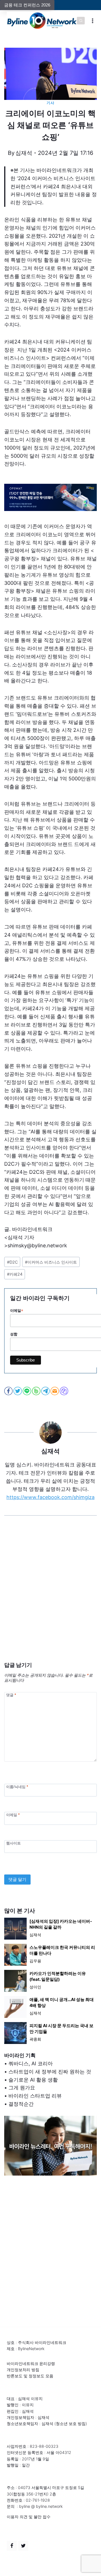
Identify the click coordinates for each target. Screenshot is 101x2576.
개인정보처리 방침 (23, 2370)
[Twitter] (23, 2546)
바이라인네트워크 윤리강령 (31, 2363)
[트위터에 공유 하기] (18, 1391)
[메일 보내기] (55, 1391)
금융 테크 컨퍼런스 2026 (27, 5)
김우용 (35, 1961)
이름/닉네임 (17, 1787)
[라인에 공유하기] (27, 1391)
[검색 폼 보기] (81, 21)
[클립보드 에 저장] (64, 1391)
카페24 (15, 1274)
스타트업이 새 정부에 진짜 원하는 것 (50, 2072)
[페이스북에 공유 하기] (9, 1391)
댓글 (11, 1695)
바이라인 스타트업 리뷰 (35, 2096)
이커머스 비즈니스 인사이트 (51, 1262)
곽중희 (35, 2039)
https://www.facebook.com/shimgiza (50, 1497)
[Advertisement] (50, 1597)
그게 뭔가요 (22, 2088)
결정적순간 (21, 2104)
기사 (50, 103)
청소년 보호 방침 (71, 2423)
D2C (12, 1262)
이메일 (13, 1815)
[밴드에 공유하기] (37, 1391)
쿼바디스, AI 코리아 (31, 2063)
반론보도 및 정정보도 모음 (30, 2376)
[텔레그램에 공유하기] (46, 1391)
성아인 (35, 1987)
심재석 (24, 153)
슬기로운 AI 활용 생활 (33, 2080)
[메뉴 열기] (93, 21)
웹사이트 (13, 1843)
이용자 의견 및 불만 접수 (29, 2517)
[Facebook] (12, 2546)
